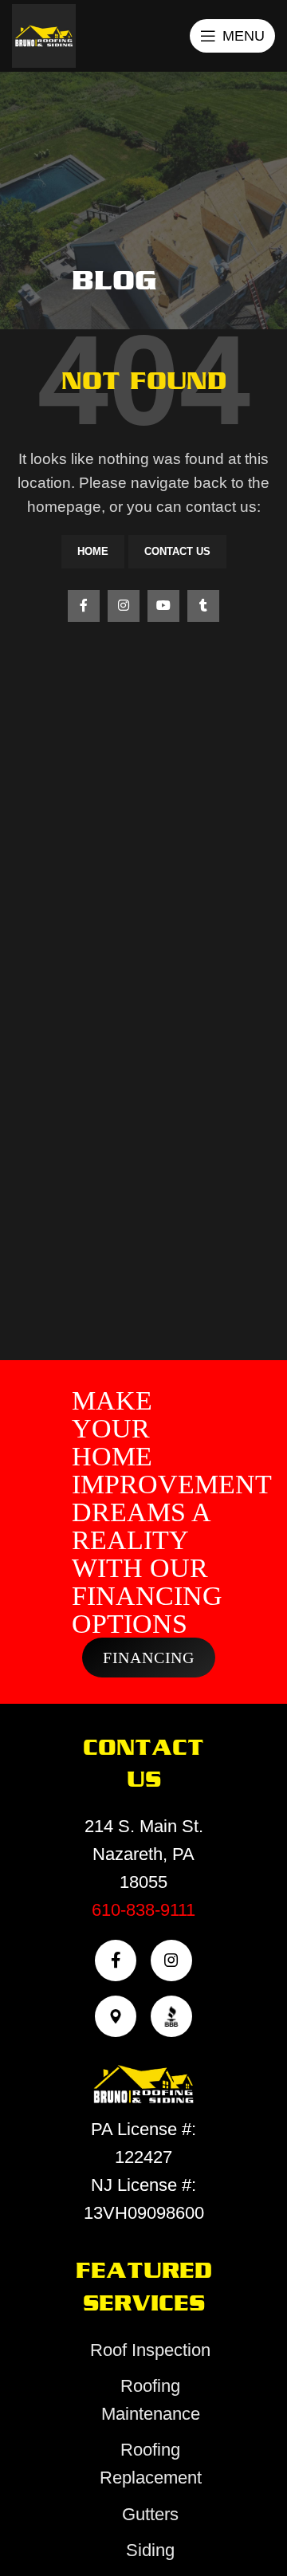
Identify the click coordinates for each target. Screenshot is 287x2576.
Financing (149, 1658)
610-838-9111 (143, 1910)
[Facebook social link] (84, 606)
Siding (150, 2550)
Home (93, 551)
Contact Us (177, 551)
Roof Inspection (150, 2350)
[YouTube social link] (163, 606)
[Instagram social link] (124, 606)
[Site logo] (44, 35)
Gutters (150, 2514)
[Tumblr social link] (203, 606)
